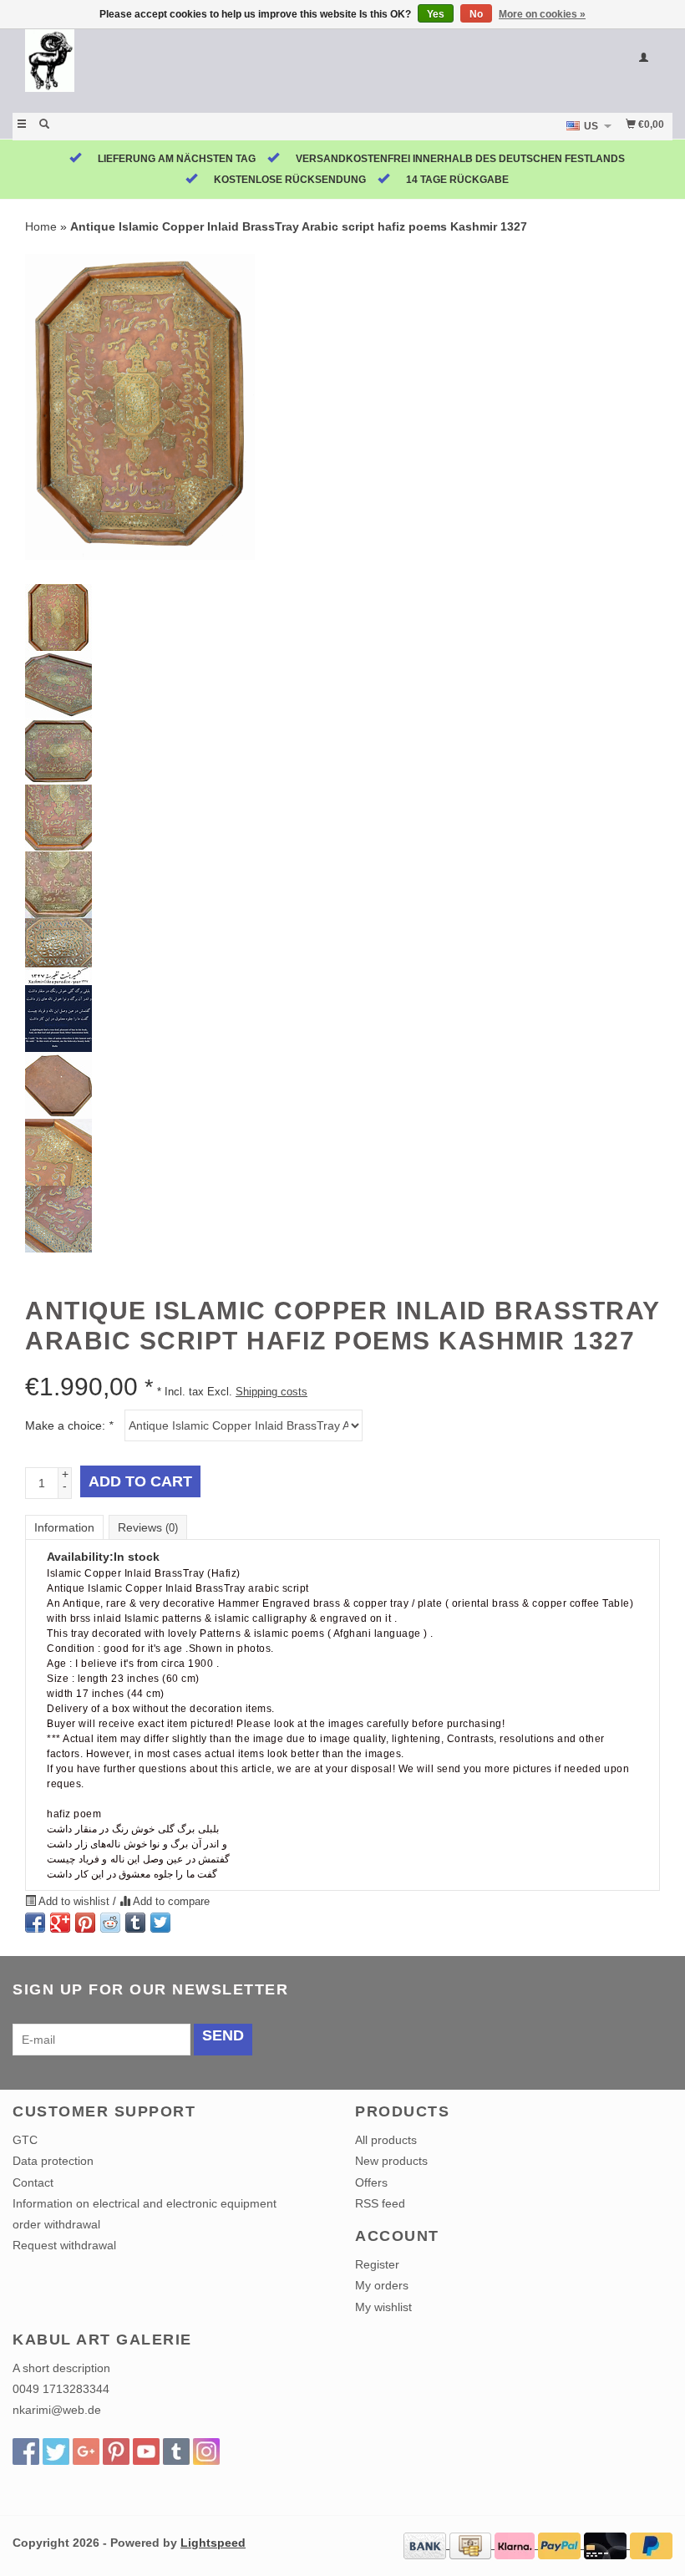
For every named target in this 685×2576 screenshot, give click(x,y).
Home (41, 226)
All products (386, 2140)
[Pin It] (85, 1923)
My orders (382, 2285)
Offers (371, 2182)
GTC (25, 2140)
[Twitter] (56, 2452)
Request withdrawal (64, 2245)
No (476, 14)
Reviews (148, 1527)
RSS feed (380, 2203)
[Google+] (86, 2452)
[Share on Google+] (60, 1923)
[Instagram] (206, 2452)
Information (64, 1527)
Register (377, 2264)
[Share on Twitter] (160, 1923)
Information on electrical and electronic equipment (145, 2203)
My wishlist (383, 2307)
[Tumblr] (176, 2452)
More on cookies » (542, 14)
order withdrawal (56, 2224)
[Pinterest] (116, 2452)
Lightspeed (213, 2543)
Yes (436, 14)
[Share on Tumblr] (135, 1923)
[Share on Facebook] (35, 1923)
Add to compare (170, 1902)
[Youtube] (146, 2452)
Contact (33, 2182)
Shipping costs (271, 1392)
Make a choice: (69, 1425)
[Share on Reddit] (110, 1923)
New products (391, 2161)
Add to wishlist (74, 1902)
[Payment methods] (426, 2544)
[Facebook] (26, 2452)
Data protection (53, 2161)
